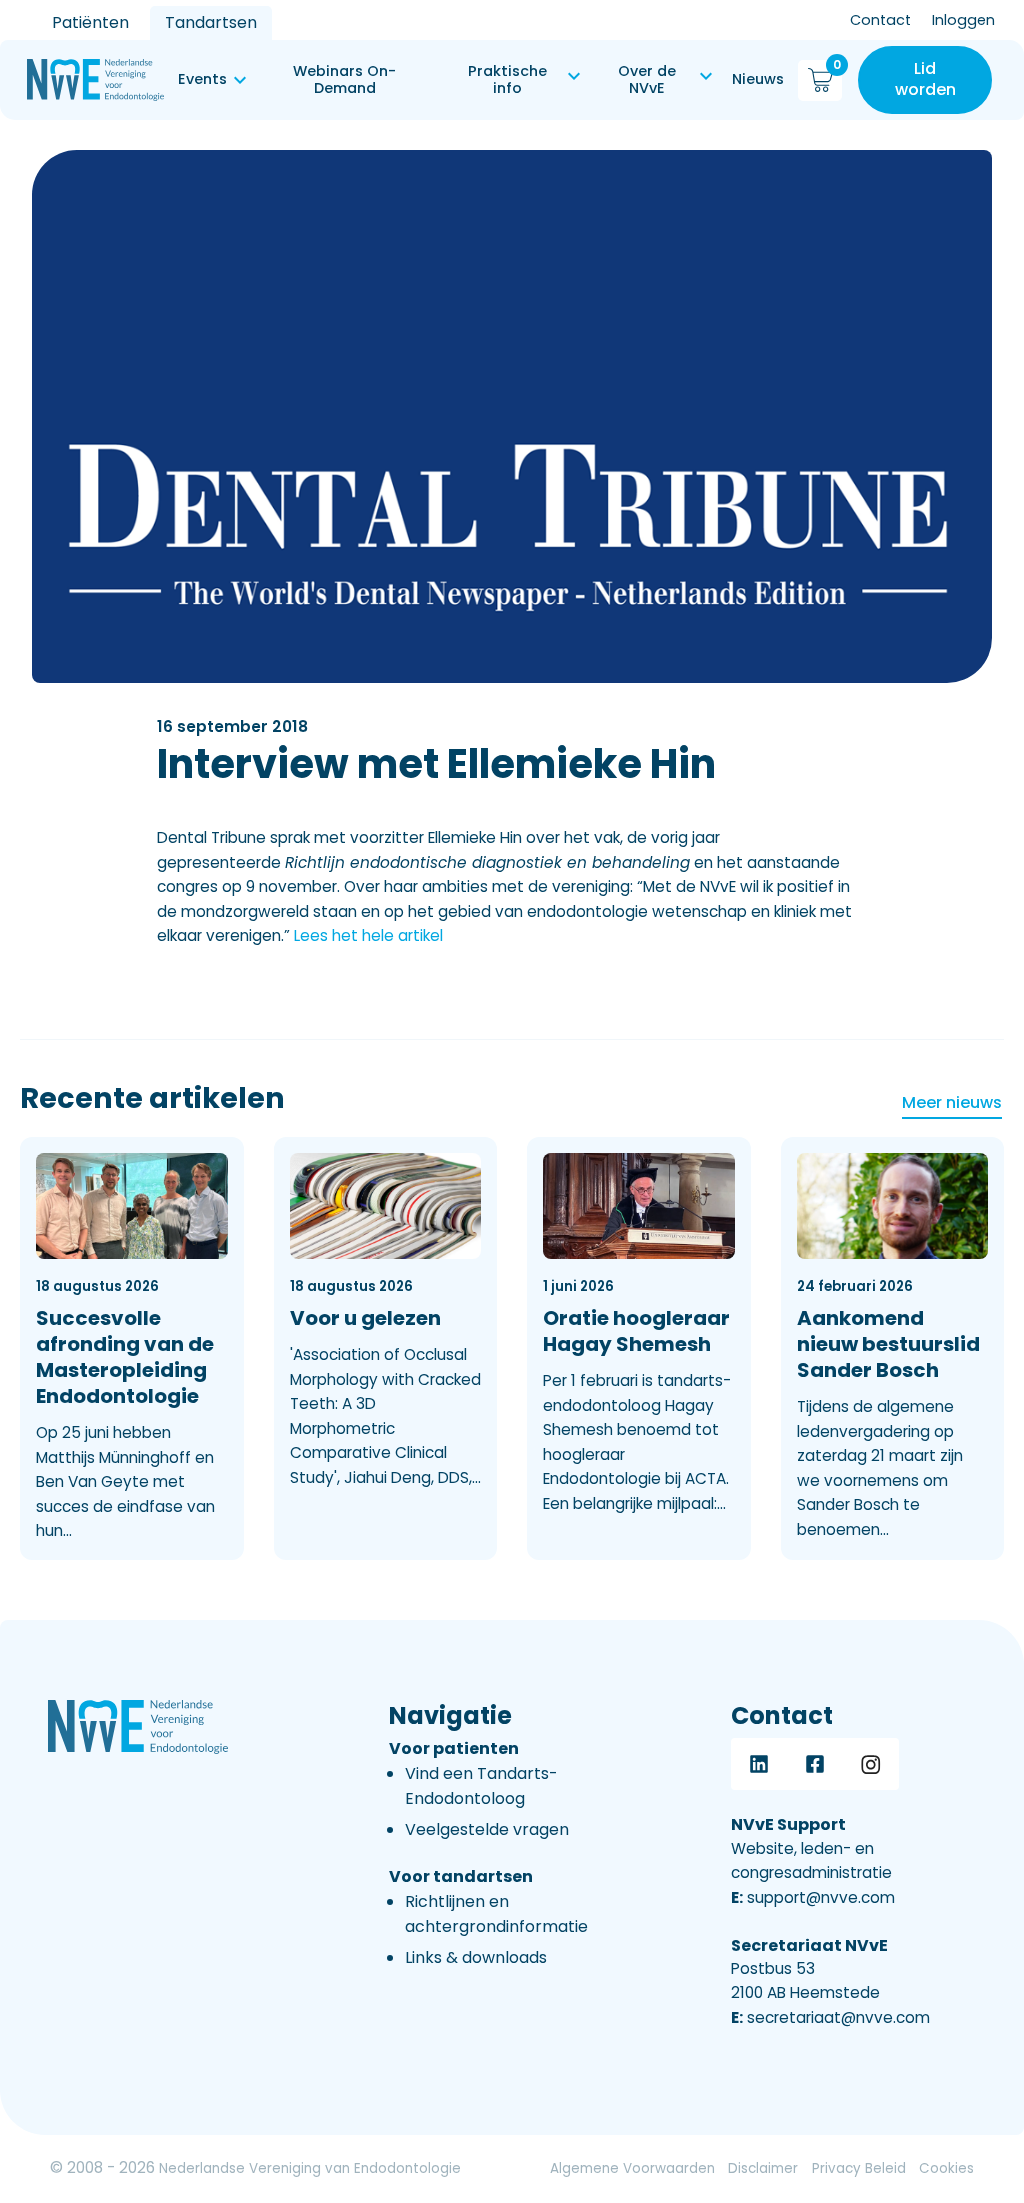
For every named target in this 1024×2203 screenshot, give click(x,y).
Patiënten (90, 22)
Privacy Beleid (859, 2168)
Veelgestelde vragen (487, 1829)
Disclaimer (763, 2168)
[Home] (95, 80)
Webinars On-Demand (344, 79)
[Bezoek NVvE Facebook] (815, 1764)
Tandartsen (211, 22)
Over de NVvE (647, 79)
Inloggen (963, 20)
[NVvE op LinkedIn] (759, 1764)
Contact (880, 20)
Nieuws (758, 79)
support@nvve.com (813, 1897)
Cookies (946, 2168)
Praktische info (507, 79)
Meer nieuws (952, 1102)
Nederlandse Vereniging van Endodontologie (310, 2168)
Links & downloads (476, 1957)
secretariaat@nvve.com (830, 2017)
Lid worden (925, 79)
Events (202, 79)
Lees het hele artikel (368, 935)
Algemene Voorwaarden (632, 2168)
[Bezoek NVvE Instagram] (871, 1764)
